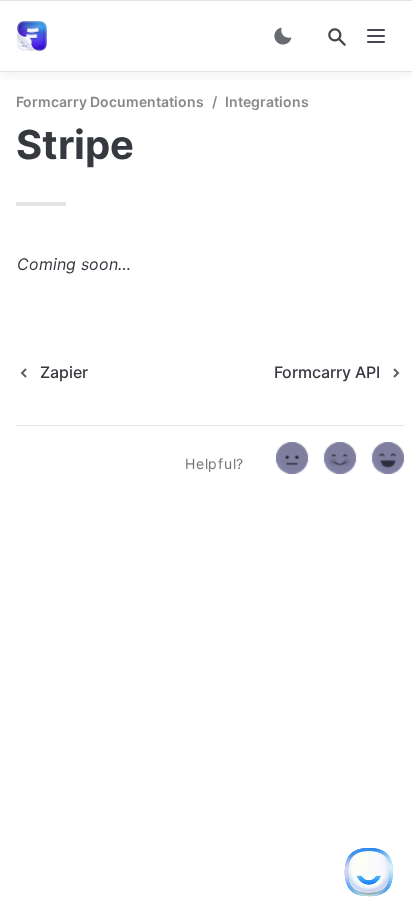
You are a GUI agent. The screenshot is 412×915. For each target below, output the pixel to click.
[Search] (337, 37)
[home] (36, 36)
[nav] (376, 36)
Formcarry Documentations (110, 101)
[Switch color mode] (283, 36)
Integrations (267, 101)
